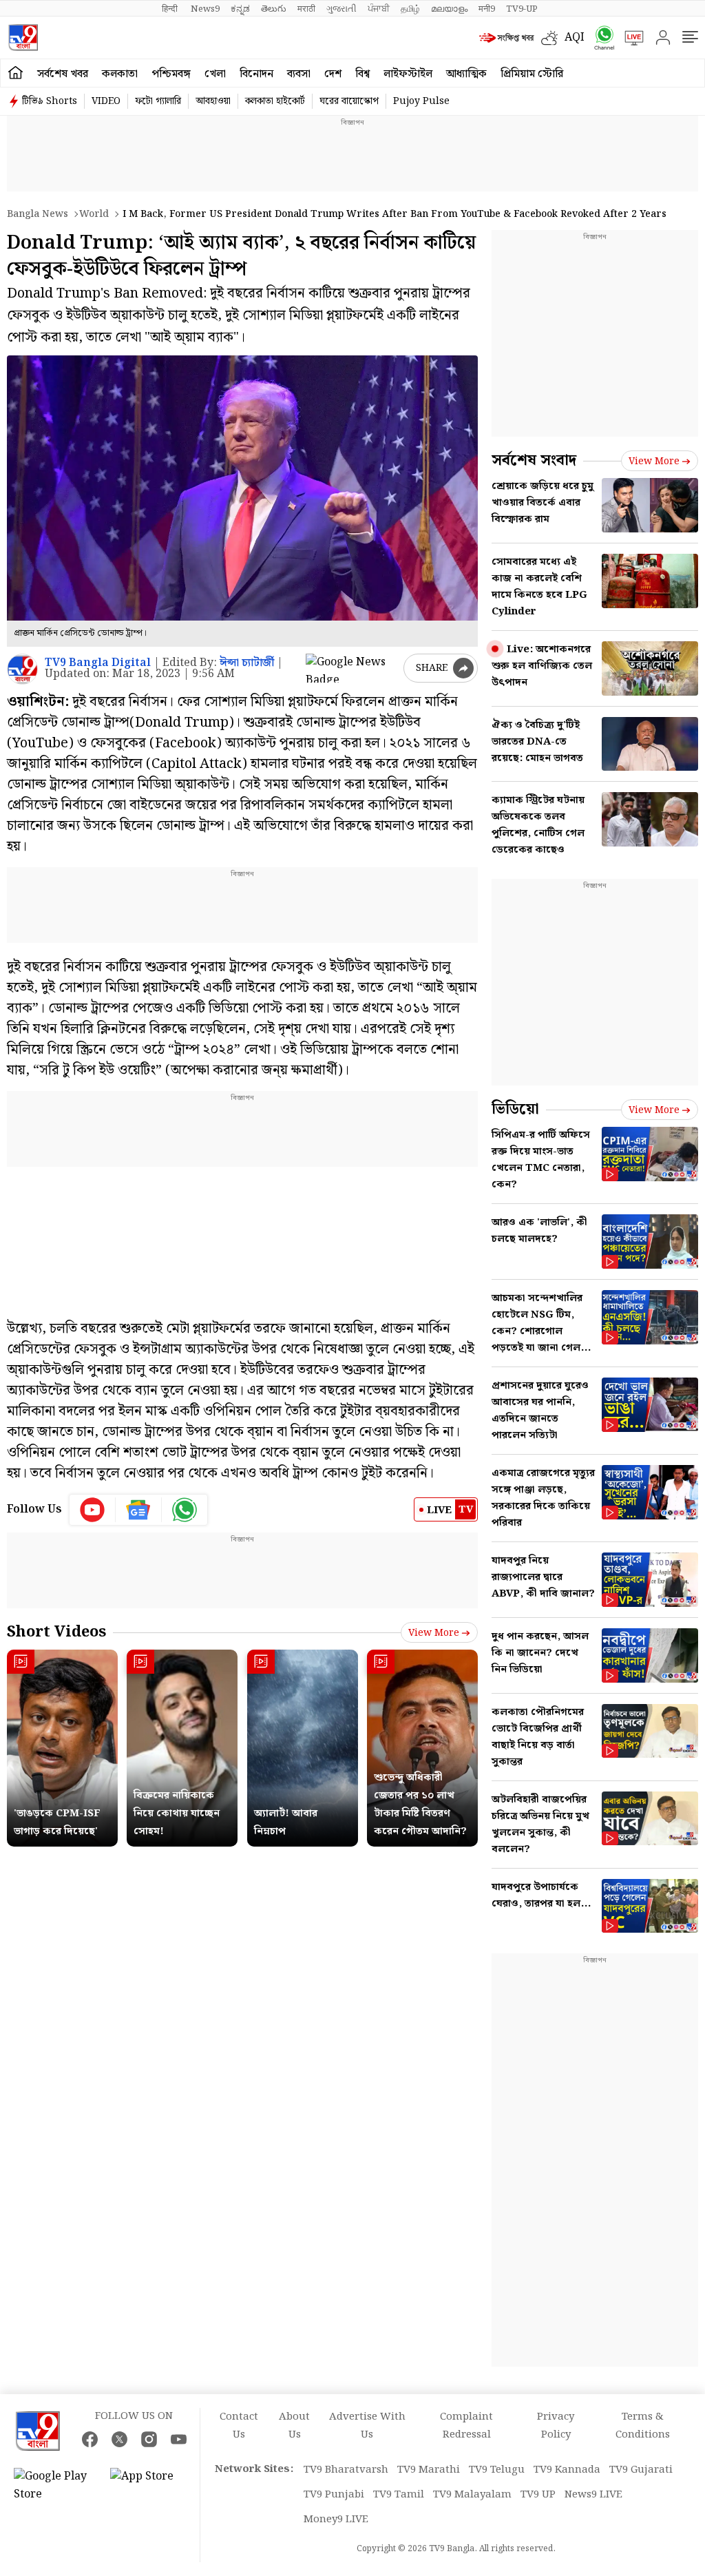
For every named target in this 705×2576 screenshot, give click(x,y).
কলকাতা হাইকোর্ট (275, 101)
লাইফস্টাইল (408, 74)
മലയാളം (449, 9)
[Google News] (139, 1510)
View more (434, 1633)
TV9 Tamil (399, 2495)
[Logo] (23, 38)
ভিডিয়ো (515, 1109)
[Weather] (553, 38)
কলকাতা (120, 74)
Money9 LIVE (336, 2520)
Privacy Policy (556, 2426)
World (94, 214)
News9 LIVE (593, 2495)
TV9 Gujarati (641, 2470)
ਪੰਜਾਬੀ (379, 9)
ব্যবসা (299, 74)
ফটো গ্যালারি (158, 101)
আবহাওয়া (213, 101)
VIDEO (106, 101)
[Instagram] (149, 2439)
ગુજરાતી (341, 9)
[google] (352, 668)
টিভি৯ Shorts (50, 101)
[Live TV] (629, 38)
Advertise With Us (367, 2426)
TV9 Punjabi (334, 2495)
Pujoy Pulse (421, 101)
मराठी (306, 9)
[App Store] (151, 2486)
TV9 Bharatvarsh (346, 2470)
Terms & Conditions (643, 2426)
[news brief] (507, 38)
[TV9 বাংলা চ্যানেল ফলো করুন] (600, 38)
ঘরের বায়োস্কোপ (349, 101)
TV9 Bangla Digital (98, 663)
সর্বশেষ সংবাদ (534, 460)
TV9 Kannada (567, 2470)
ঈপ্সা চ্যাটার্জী (247, 663)
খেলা (215, 74)
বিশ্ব (362, 74)
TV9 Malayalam (472, 2495)
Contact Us (239, 2426)
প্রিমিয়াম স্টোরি (532, 74)
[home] (15, 73)
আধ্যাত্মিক (466, 74)
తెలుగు (274, 9)
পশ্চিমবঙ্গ (171, 74)
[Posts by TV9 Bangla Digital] (22, 669)
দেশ (333, 74)
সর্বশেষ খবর (63, 74)
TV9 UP (538, 2495)
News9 (205, 9)
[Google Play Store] (55, 2486)
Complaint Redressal (466, 2426)
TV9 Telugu (497, 2470)
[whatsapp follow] (185, 1510)
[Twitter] (119, 2439)
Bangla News (38, 214)
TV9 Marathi (429, 2470)
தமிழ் (410, 9)
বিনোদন (256, 74)
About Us (294, 2426)
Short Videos (56, 1632)
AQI (575, 38)
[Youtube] (93, 1510)
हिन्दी (171, 9)
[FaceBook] (90, 2439)
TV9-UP (522, 9)
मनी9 (487, 9)
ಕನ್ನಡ (240, 9)
